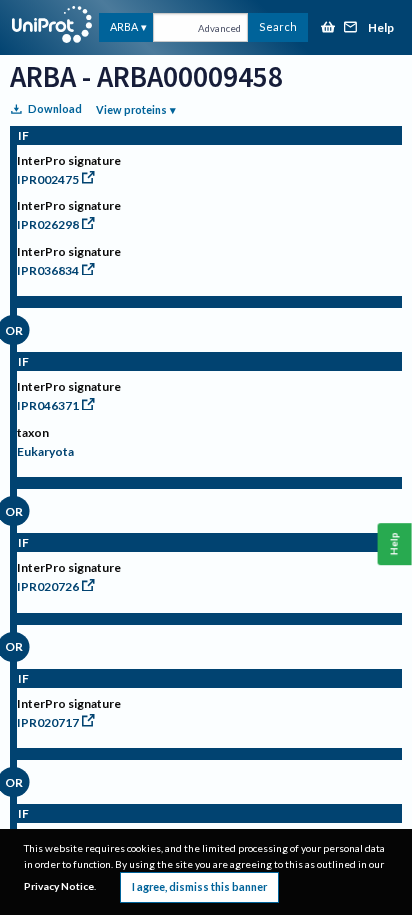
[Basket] (328, 28)
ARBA (124, 26)
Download (55, 108)
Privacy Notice (59, 886)
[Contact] (351, 28)
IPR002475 (48, 179)
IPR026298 (48, 224)
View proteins (131, 109)
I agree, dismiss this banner (199, 886)
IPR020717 (48, 722)
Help (381, 28)
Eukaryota (45, 451)
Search (278, 26)
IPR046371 (48, 405)
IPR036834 (48, 270)
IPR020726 (48, 586)
